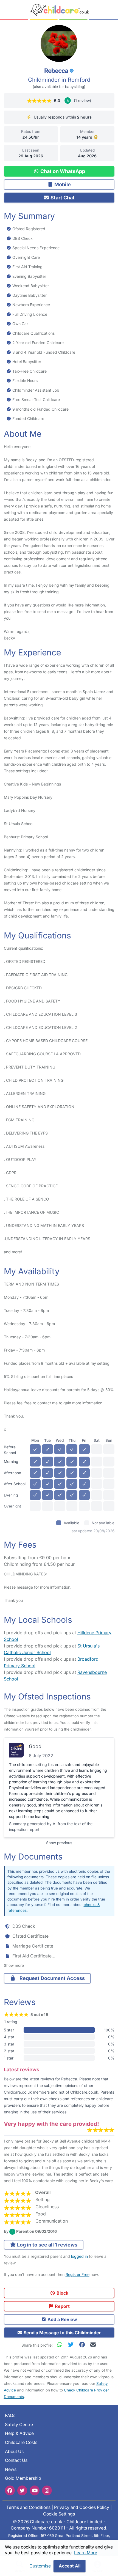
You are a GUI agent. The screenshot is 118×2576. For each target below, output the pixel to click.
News (11, 2469)
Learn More (86, 2553)
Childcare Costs (21, 2442)
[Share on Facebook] (83, 2345)
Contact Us (16, 2460)
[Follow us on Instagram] (47, 2490)
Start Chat (62, 198)
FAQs (10, 2416)
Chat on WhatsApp (62, 171)
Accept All (70, 2566)
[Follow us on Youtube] (35, 2490)
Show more (14, 1965)
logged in (79, 2256)
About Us (14, 2452)
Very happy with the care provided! (51, 2124)
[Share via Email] (93, 2345)
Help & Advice (19, 2433)
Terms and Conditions (28, 2507)
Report (62, 2306)
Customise (40, 2566)
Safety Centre (19, 2425)
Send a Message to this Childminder (62, 2333)
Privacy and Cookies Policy (82, 2507)
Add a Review (62, 2319)
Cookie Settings (59, 2514)
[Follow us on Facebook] (10, 2490)
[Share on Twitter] (72, 2345)
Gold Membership (23, 2478)
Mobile (62, 184)
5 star (9, 2030)
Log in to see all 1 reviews (47, 2245)
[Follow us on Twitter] (22, 2490)
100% (109, 2030)
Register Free (78, 2274)
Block (62, 2293)
